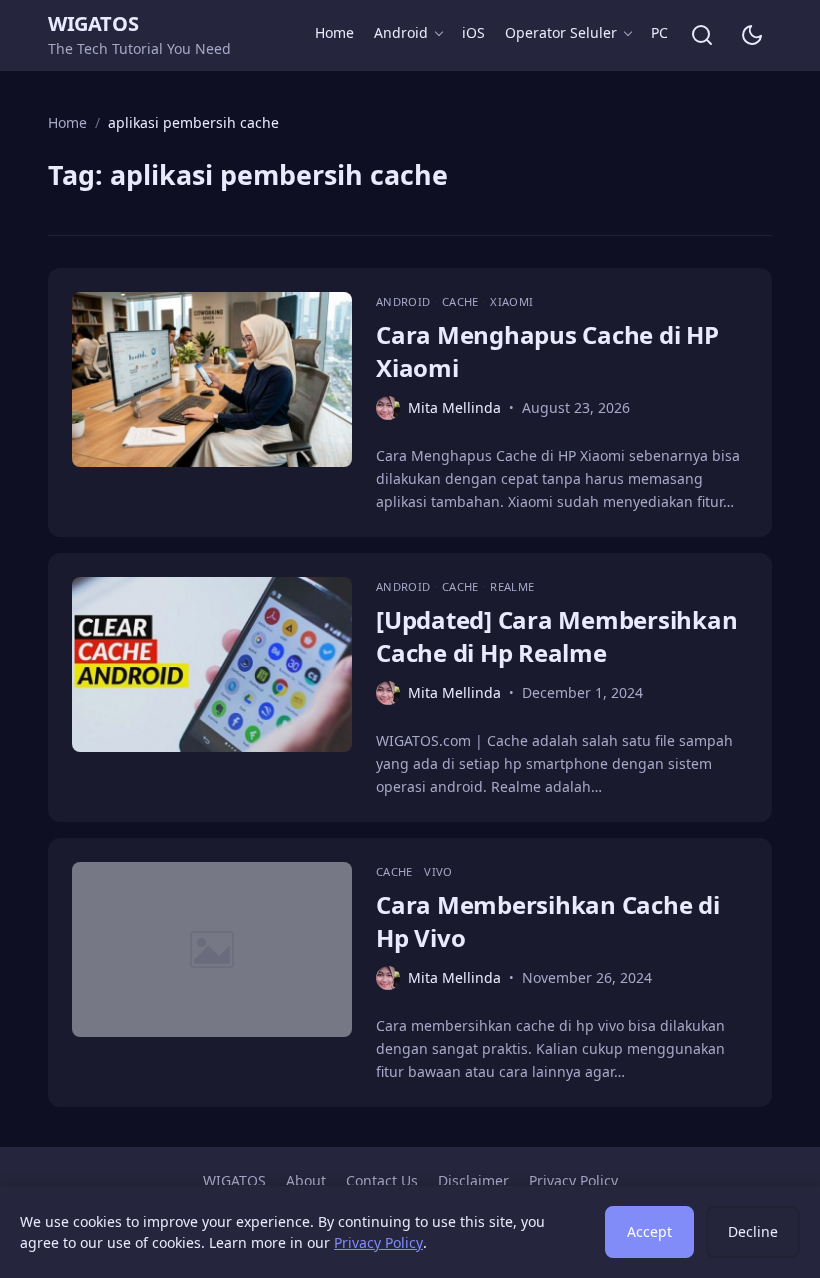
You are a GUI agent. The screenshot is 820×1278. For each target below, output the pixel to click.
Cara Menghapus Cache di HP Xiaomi (547, 350)
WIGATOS (93, 23)
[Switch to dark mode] (752, 35)
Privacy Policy (573, 1180)
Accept (649, 1231)
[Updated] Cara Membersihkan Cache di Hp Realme (557, 635)
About (306, 1180)
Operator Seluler (561, 32)
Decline (753, 1231)
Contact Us (382, 1180)
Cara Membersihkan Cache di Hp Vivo (548, 920)
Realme (512, 586)
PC (659, 32)
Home (334, 32)
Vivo (438, 871)
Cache (462, 301)
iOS (473, 32)
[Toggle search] (702, 35)
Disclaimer (473, 1180)
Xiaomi (511, 301)
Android (401, 32)
